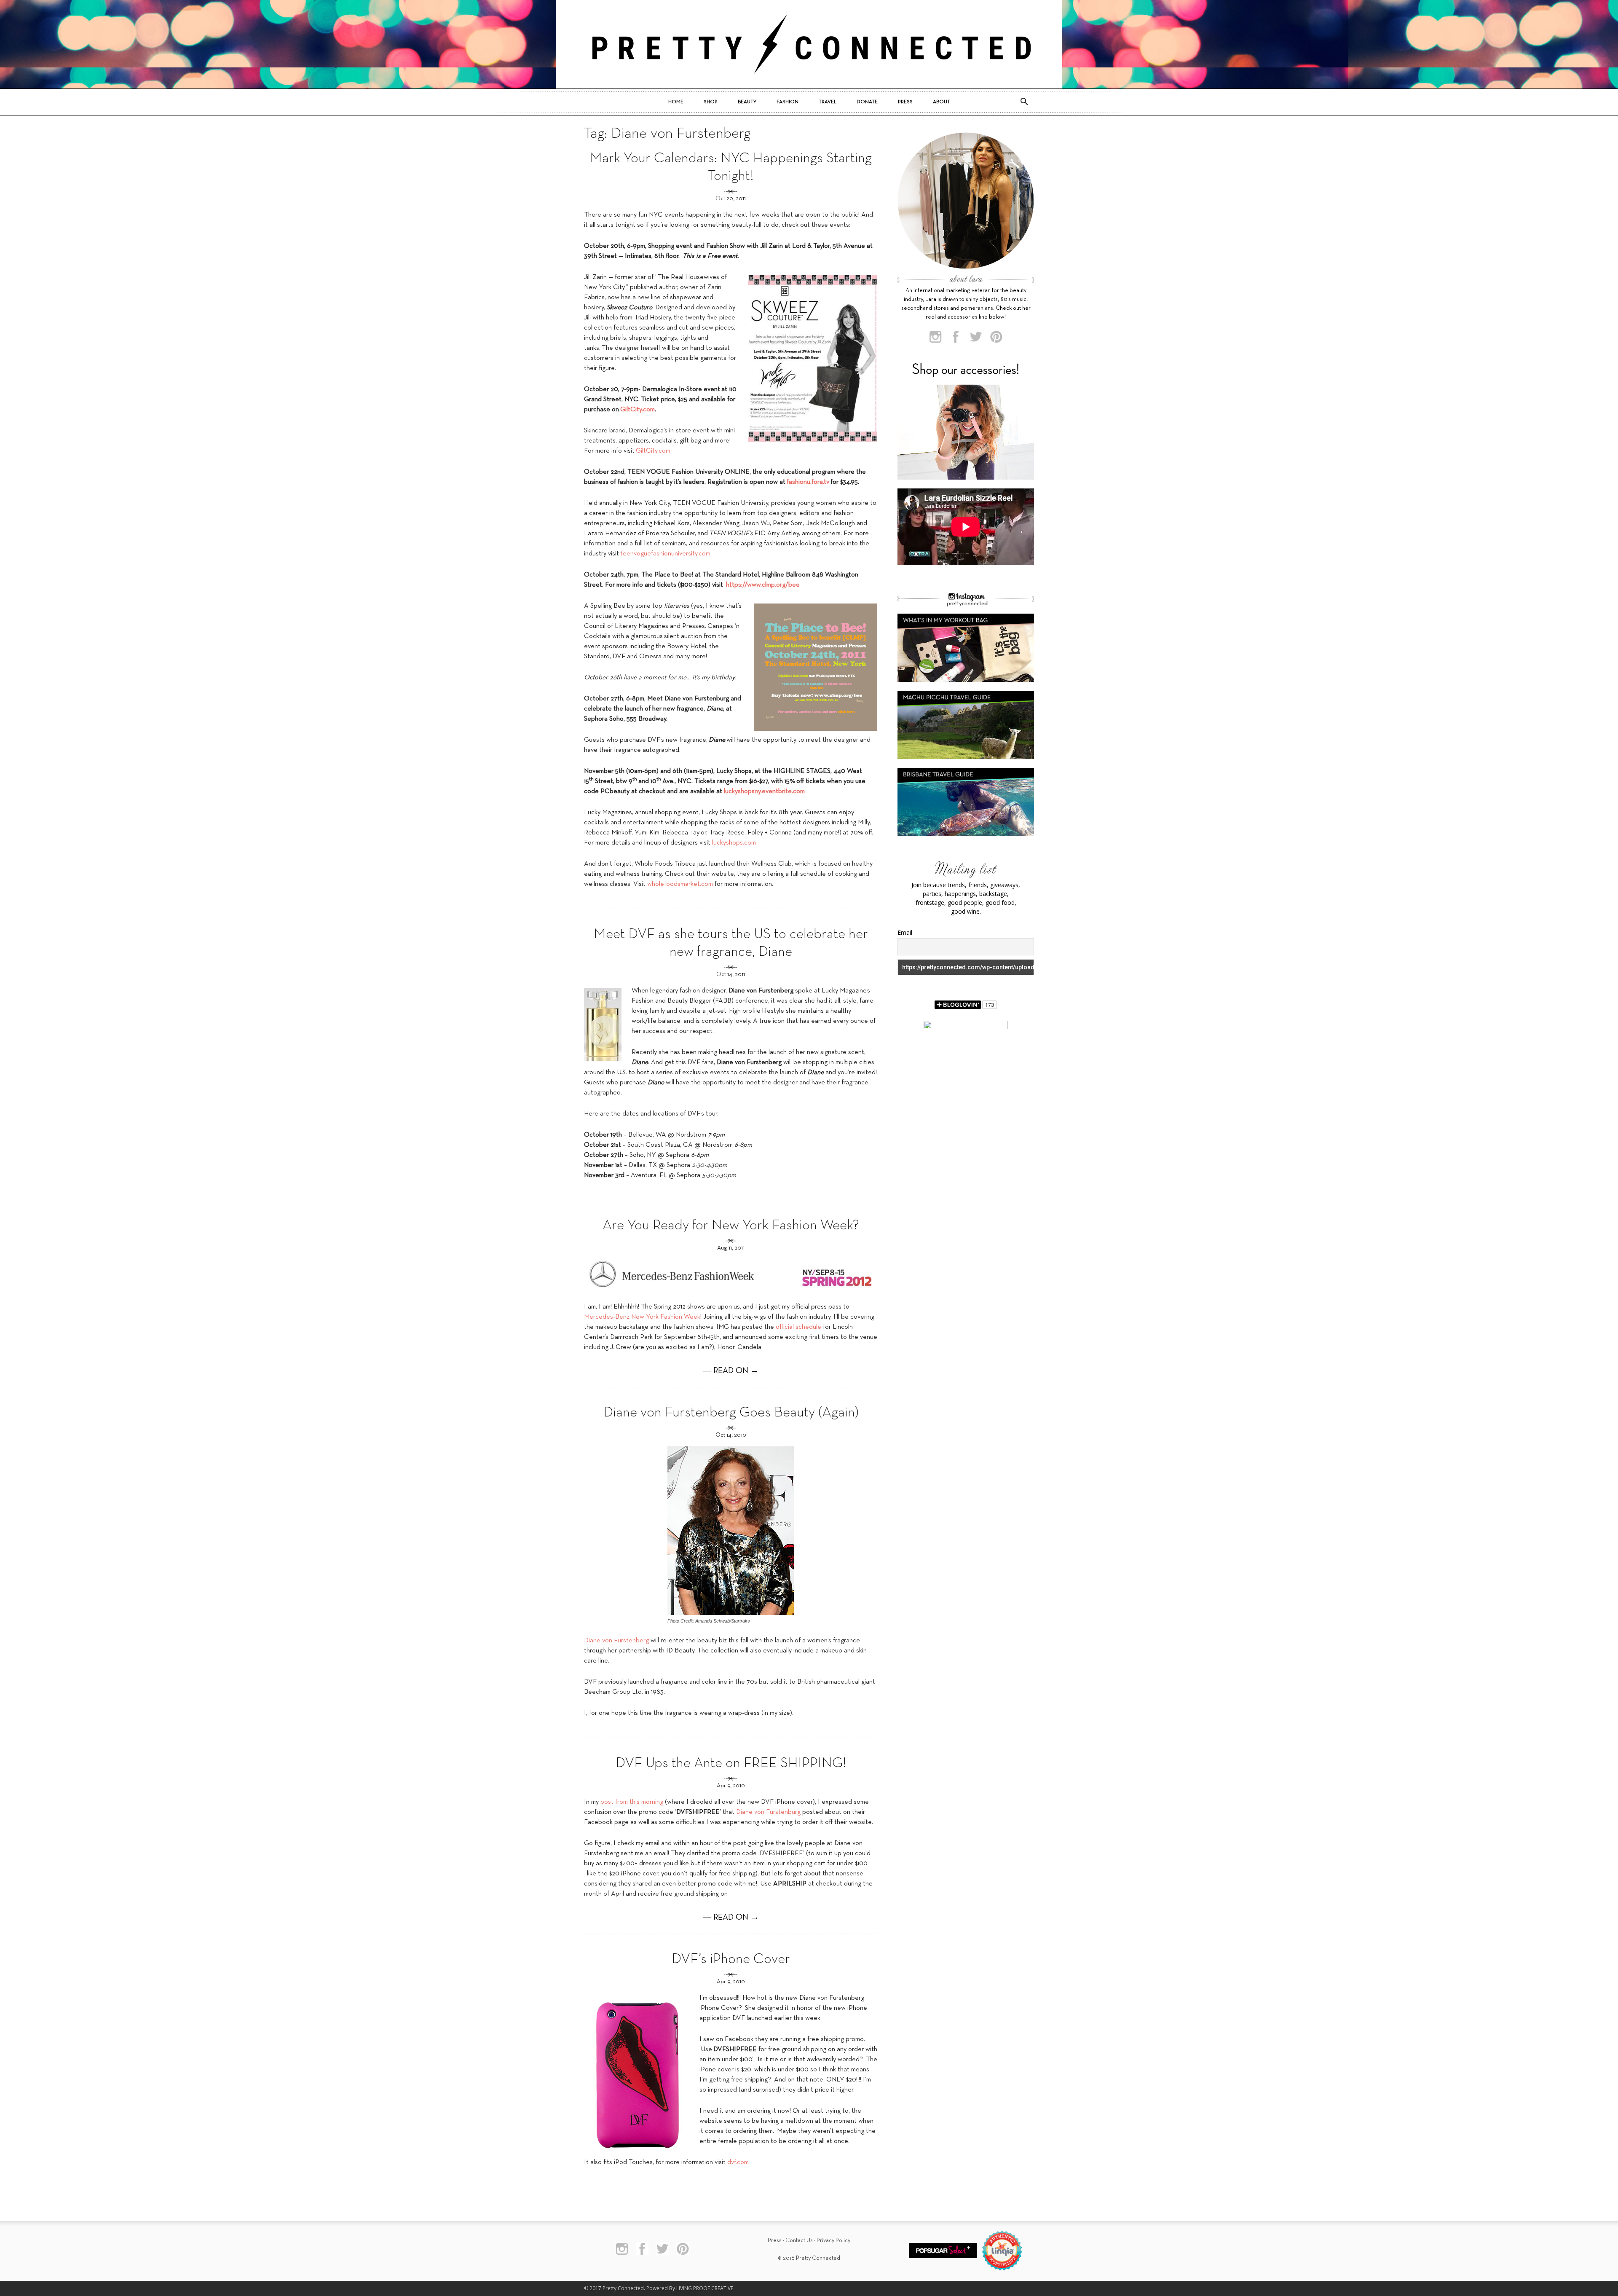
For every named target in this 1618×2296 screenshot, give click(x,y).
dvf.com (737, 2162)
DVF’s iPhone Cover (731, 1959)
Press (905, 102)
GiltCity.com (653, 451)
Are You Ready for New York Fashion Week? (731, 1226)
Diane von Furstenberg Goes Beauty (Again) (731, 1413)
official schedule (798, 1327)
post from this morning (632, 1802)
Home (676, 102)
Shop (711, 102)
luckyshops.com (734, 843)
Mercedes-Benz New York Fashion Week (642, 1317)
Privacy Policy (833, 2241)
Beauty (747, 102)
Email (905, 932)
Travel (828, 102)
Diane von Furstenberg (616, 1641)
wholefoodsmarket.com (680, 884)
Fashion (788, 102)
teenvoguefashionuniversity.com (665, 554)
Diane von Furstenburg (768, 1812)
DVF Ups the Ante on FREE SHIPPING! (731, 1764)
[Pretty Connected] (809, 44)
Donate (867, 102)
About (942, 102)
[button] (1024, 102)
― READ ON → (731, 1371)
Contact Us (799, 2241)
